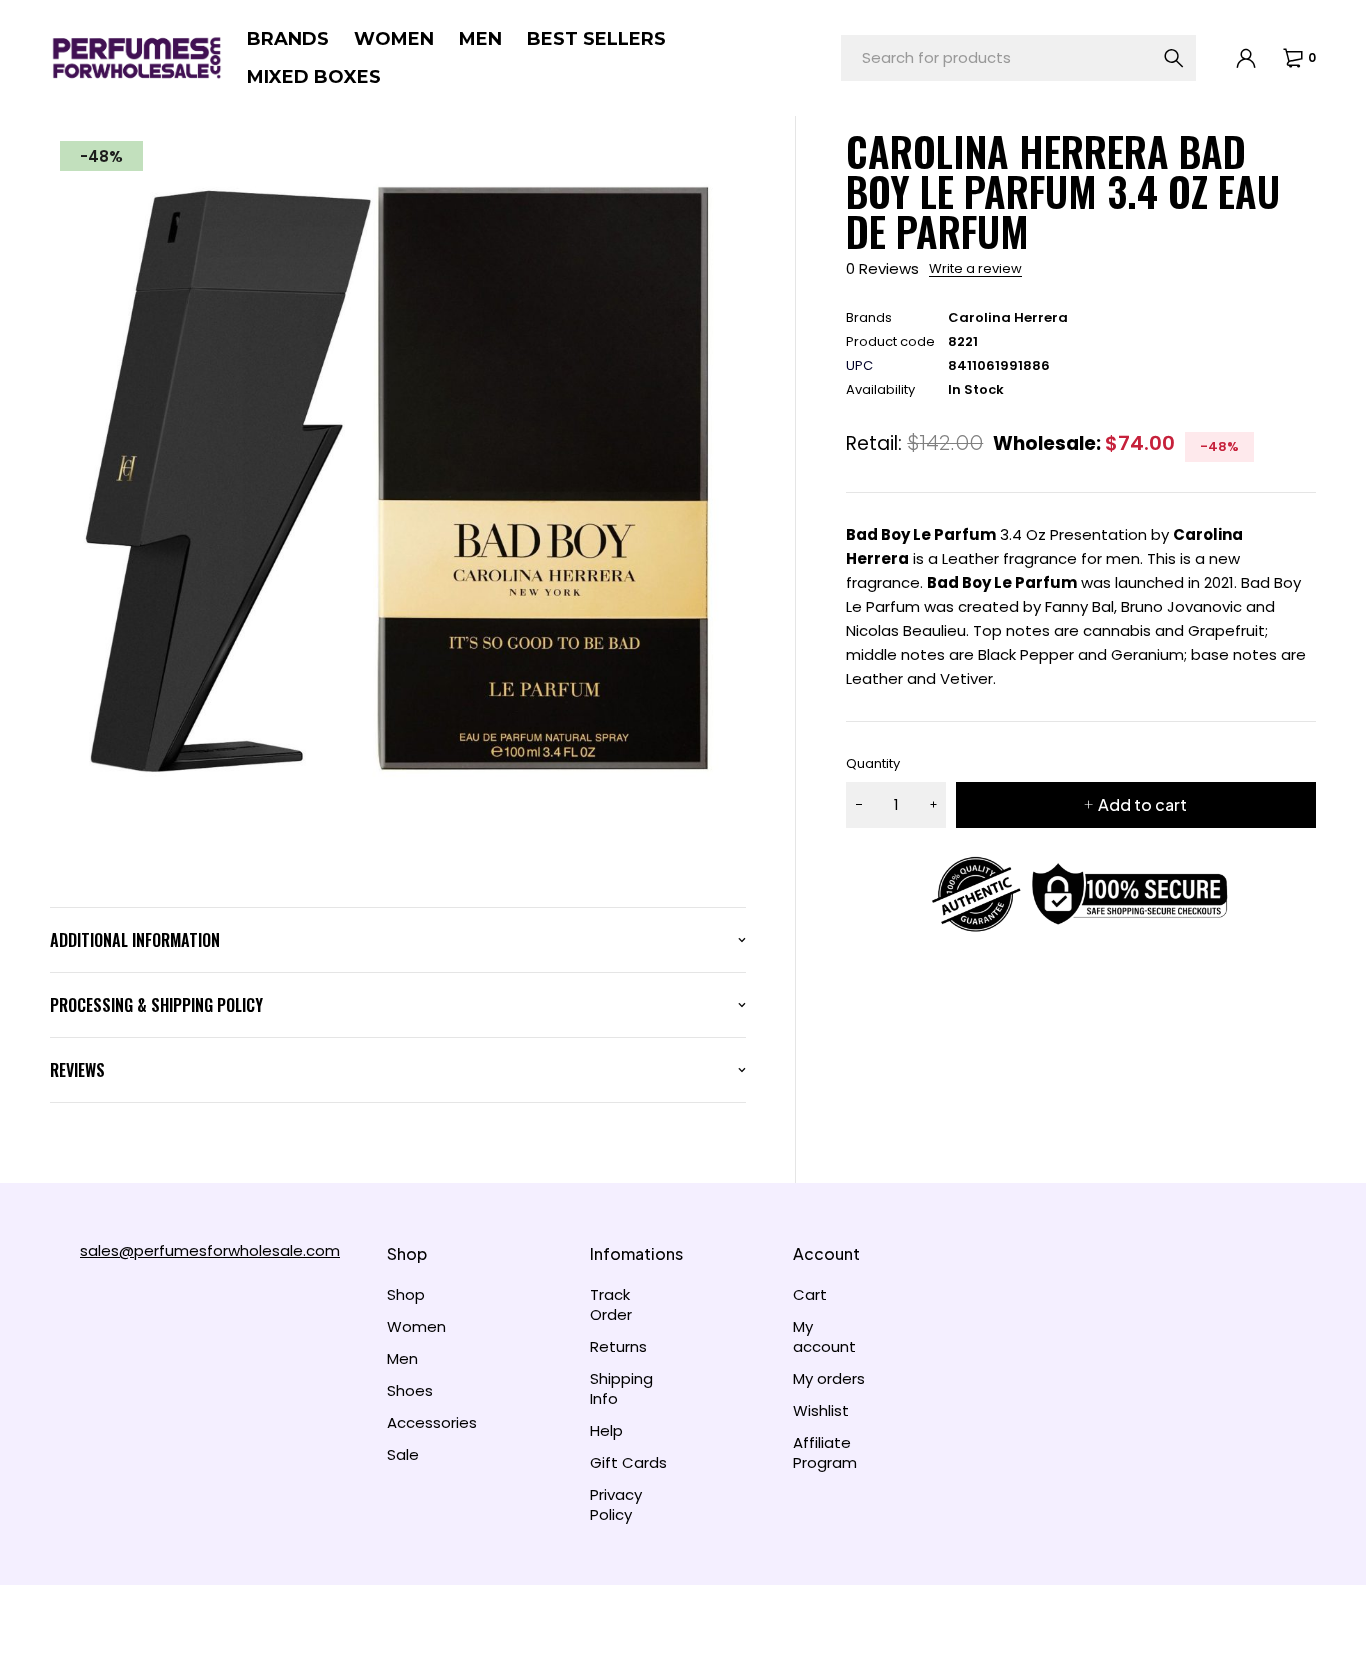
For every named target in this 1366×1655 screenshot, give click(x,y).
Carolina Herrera (1008, 317)
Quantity (873, 763)
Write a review (975, 268)
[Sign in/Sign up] (1245, 58)
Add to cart (1142, 804)
